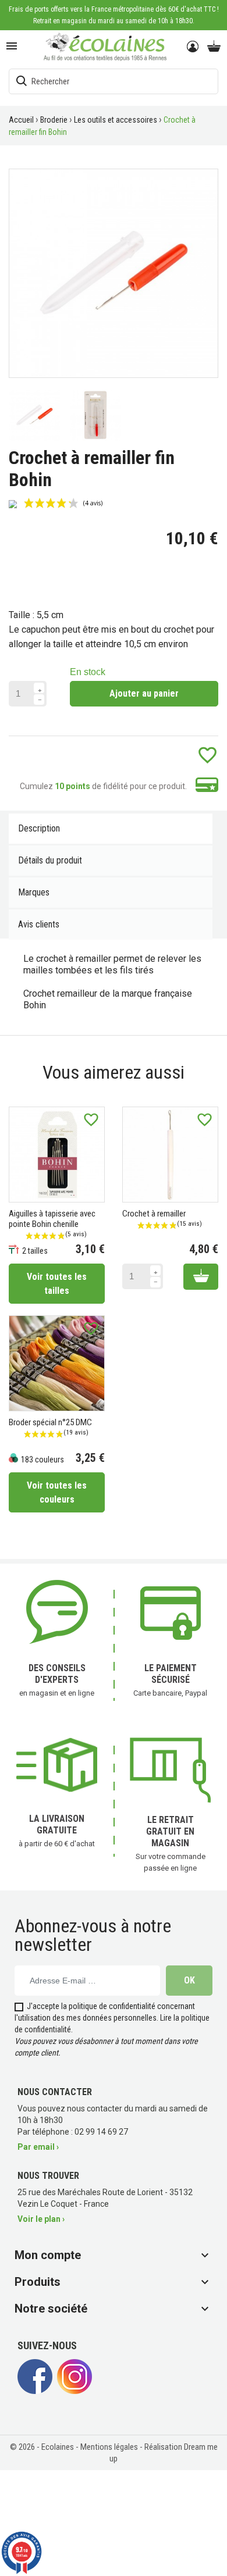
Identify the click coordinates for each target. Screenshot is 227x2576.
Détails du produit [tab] (50, 860)
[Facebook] (35, 2391)
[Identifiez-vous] (194, 47)
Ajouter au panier (144, 693)
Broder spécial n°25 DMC (50, 1422)
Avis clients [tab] (39, 924)
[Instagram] (75, 2391)
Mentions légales (110, 2447)
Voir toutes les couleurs (57, 1492)
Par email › (38, 2147)
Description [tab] (39, 828)
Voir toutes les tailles (57, 1284)
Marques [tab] (34, 892)
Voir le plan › (41, 2219)
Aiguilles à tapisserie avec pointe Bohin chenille (52, 1219)
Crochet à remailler (154, 1214)
